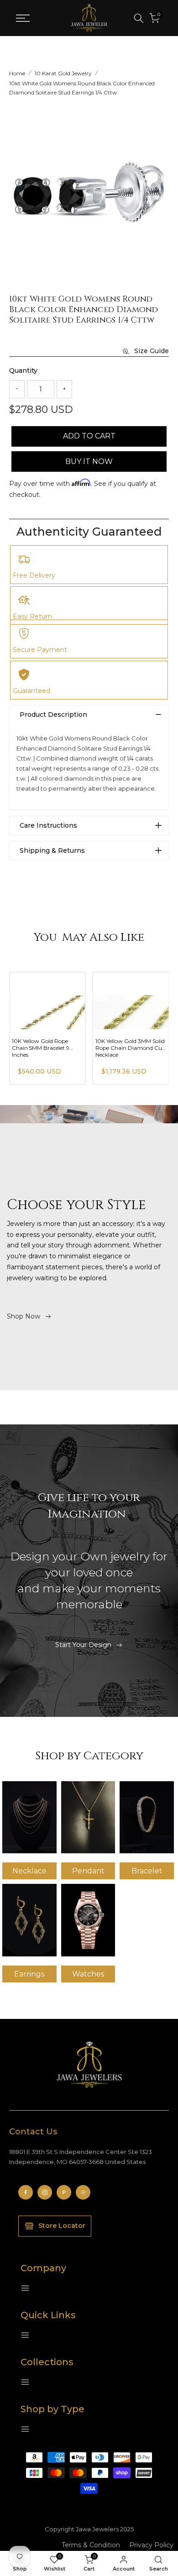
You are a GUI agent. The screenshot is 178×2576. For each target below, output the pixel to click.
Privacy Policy (151, 2545)
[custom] (26, 2192)
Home (17, 73)
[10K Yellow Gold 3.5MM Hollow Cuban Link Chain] (46, 1001)
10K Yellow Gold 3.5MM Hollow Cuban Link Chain (44, 1044)
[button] (161, 189)
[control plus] (64, 389)
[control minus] (17, 389)
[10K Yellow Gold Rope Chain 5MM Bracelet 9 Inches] (129, 1001)
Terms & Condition (91, 2545)
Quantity (23, 370)
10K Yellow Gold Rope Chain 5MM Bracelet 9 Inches (122, 1048)
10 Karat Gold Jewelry (63, 73)
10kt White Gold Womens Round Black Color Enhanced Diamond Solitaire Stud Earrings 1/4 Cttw (82, 88)
